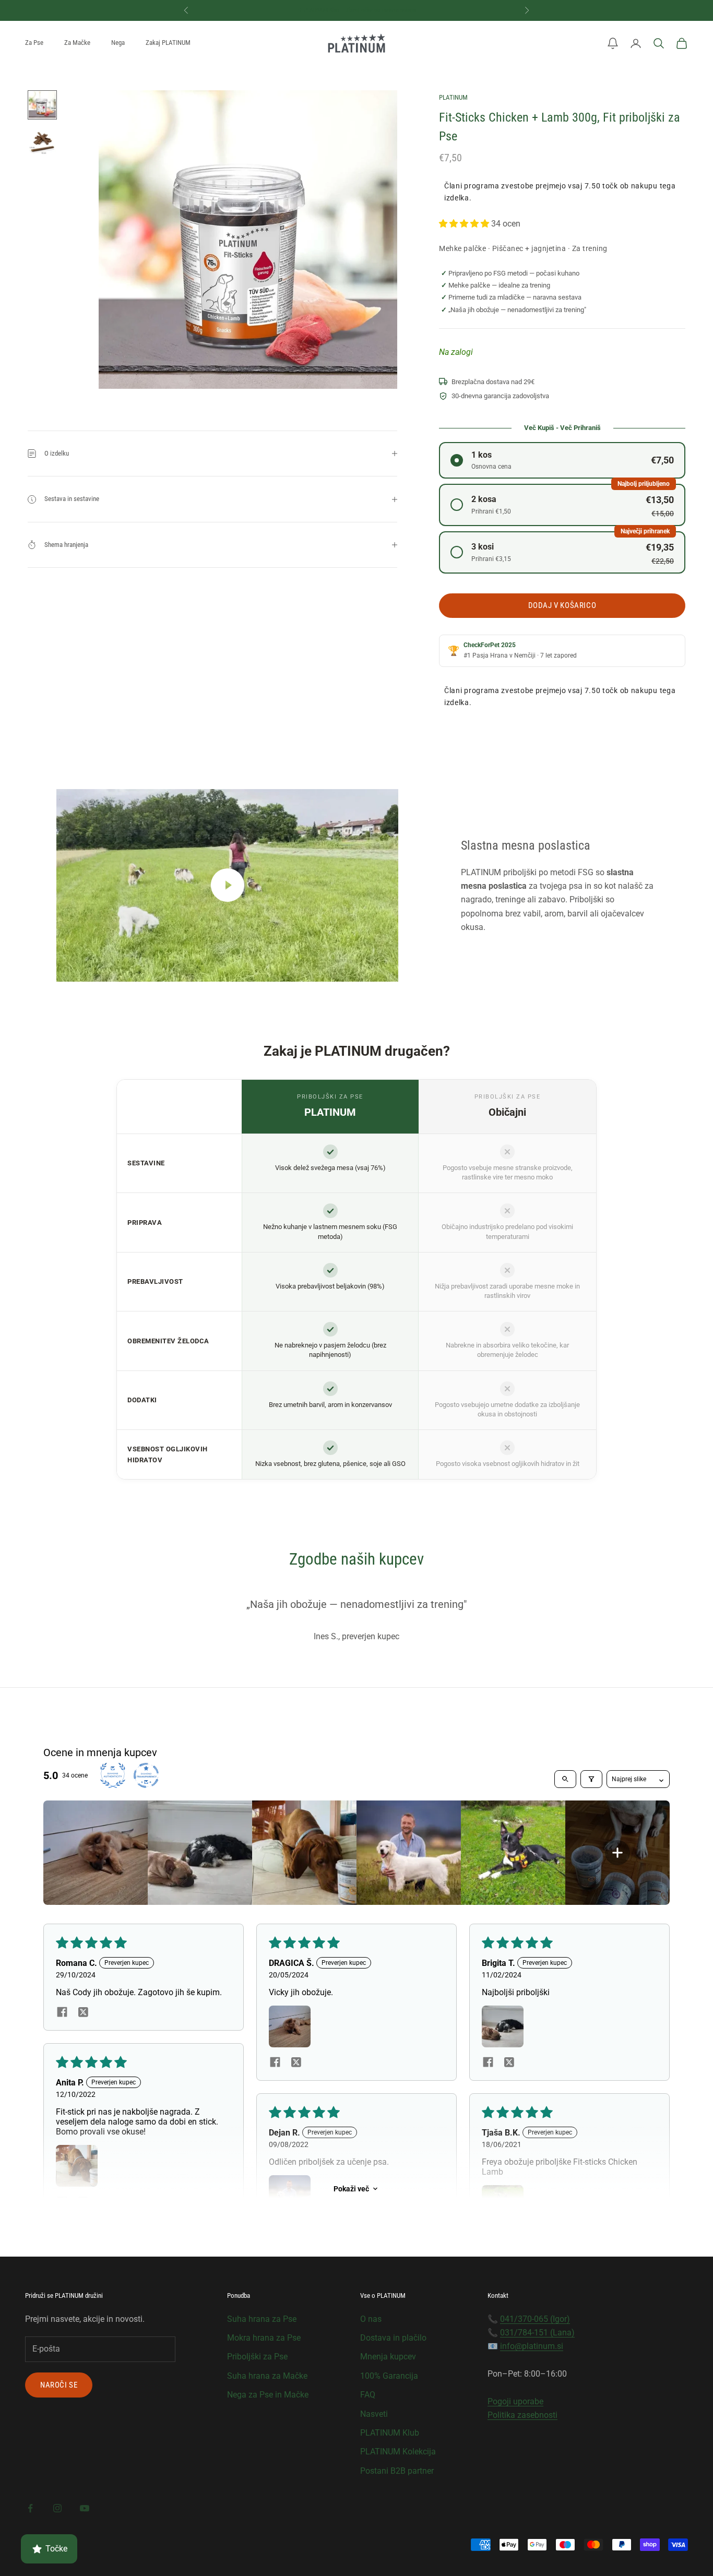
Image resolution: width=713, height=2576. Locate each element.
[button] (613, 43)
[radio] (562, 460)
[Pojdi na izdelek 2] (42, 142)
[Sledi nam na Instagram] (57, 2508)
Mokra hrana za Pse (264, 2338)
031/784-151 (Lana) (537, 2333)
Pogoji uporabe (515, 2401)
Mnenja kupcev (388, 2357)
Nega (118, 43)
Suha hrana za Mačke (267, 2376)
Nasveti (374, 2414)
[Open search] (565, 1779)
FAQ (368, 2395)
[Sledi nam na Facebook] (30, 2508)
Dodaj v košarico (562, 605)
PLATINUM (453, 97)
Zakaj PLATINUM (168, 43)
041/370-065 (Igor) (535, 2319)
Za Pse (34, 43)
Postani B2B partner (397, 2471)
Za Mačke (77, 43)
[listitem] (96, 1853)
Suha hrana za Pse (262, 2319)
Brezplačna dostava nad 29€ (356, 10)
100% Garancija (389, 2376)
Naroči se (59, 2385)
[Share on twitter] (83, 2012)
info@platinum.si (532, 2346)
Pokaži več (351, 2189)
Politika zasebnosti (522, 2415)
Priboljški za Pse (257, 2357)
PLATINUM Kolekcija (398, 2452)
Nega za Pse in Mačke (268, 2395)
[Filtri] (591, 1779)
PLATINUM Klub (390, 2433)
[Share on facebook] (62, 2012)
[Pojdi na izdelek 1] (42, 105)
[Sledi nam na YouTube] (85, 2508)
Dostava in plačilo (393, 2338)
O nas (371, 2319)
